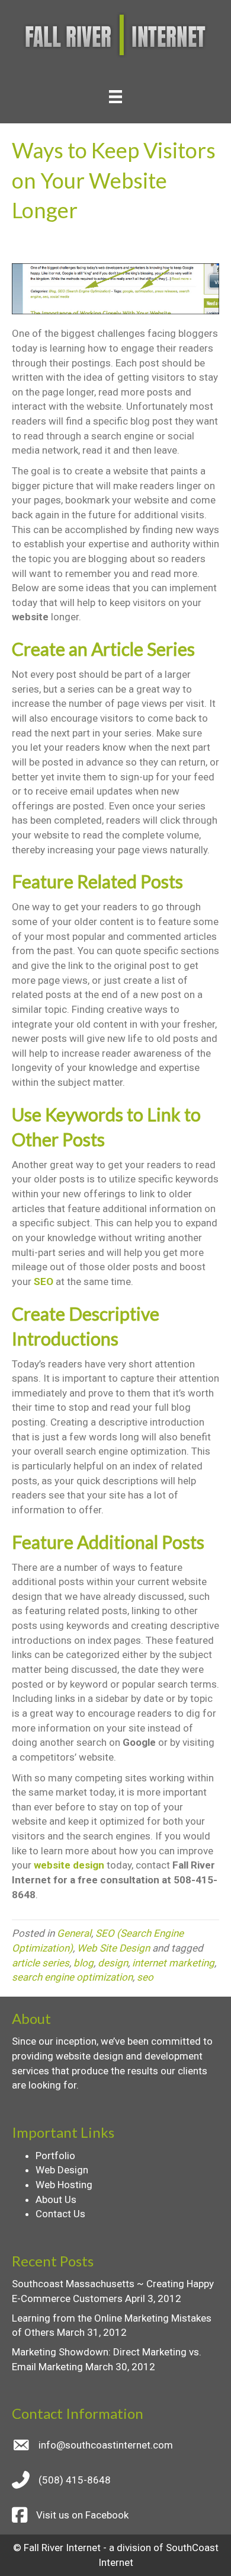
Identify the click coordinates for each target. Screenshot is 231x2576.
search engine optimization (72, 1977)
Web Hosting (64, 2185)
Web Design (62, 2170)
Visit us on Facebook (82, 2515)
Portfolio (55, 2156)
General (74, 1933)
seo (145, 1977)
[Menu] (115, 97)
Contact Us (60, 2214)
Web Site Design (113, 1948)
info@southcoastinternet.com (106, 2445)
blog (84, 1963)
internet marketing (173, 1963)
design (113, 1963)
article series (41, 1963)
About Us (56, 2199)
